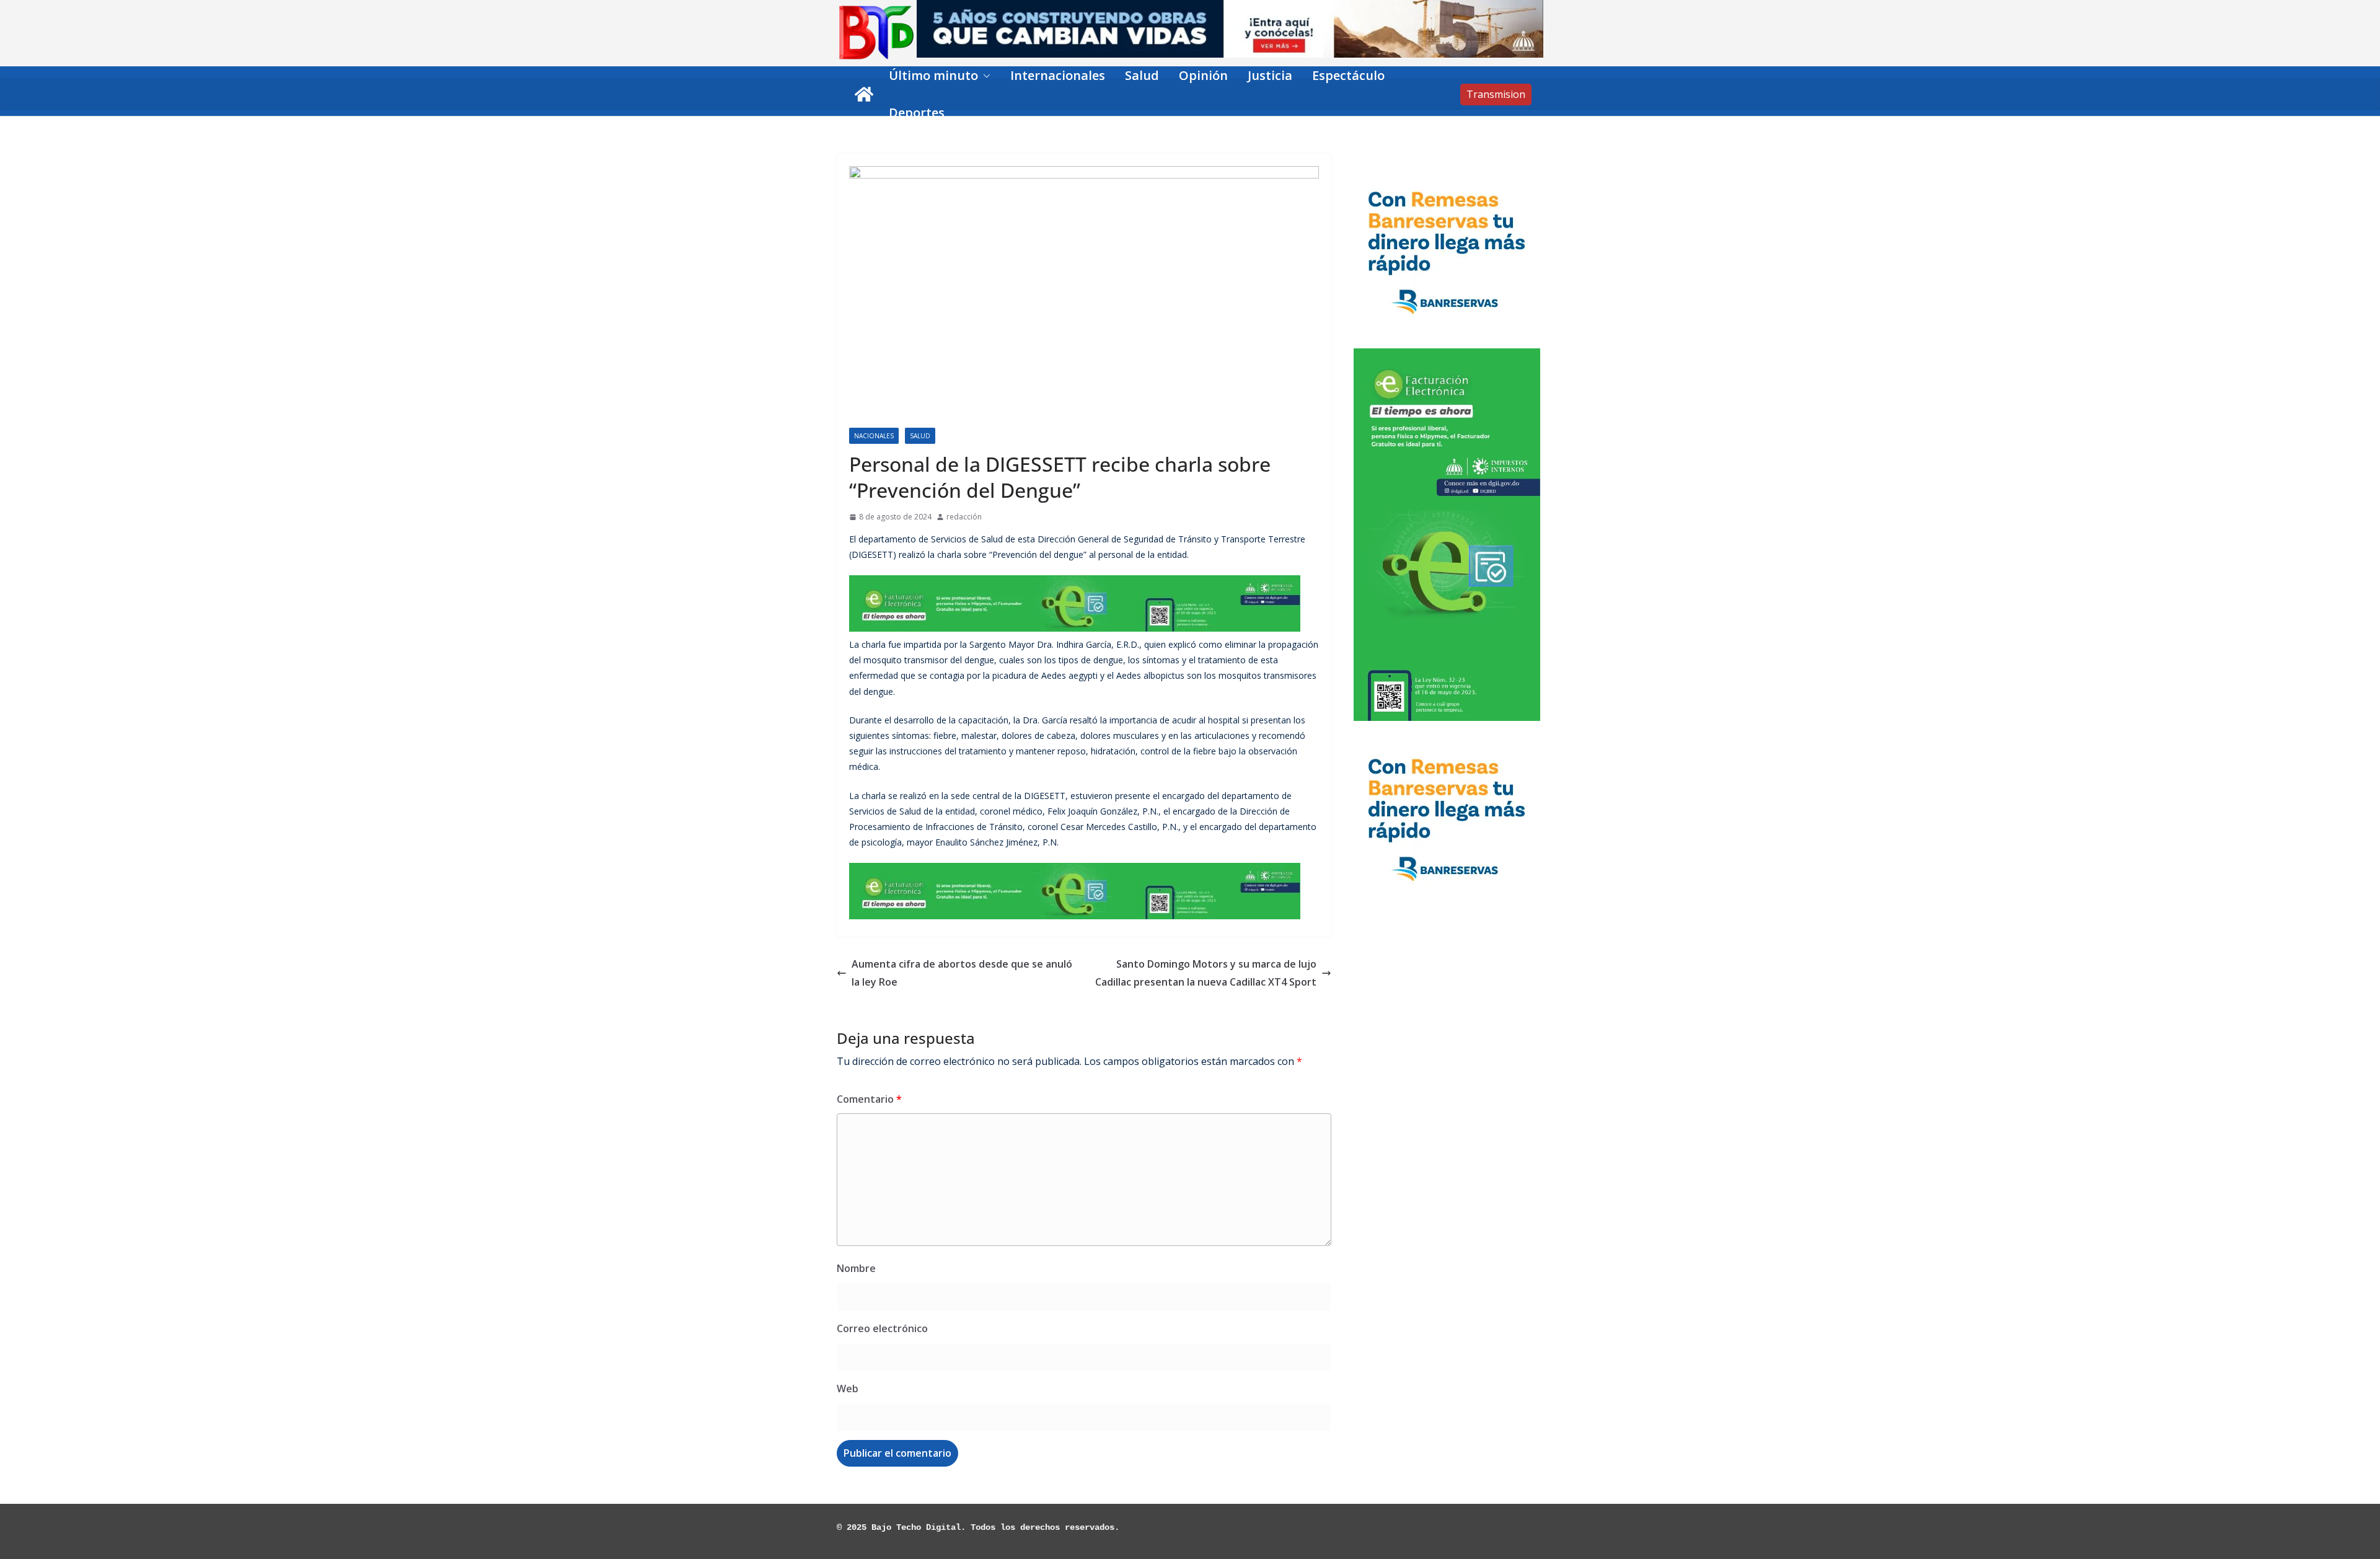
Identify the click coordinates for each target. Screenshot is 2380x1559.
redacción (964, 517)
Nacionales (874, 436)
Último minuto (933, 75)
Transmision (1496, 94)
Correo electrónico (882, 1328)
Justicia (1270, 75)
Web (848, 1389)
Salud (1142, 75)
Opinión (1203, 75)
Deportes (917, 113)
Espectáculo (1348, 75)
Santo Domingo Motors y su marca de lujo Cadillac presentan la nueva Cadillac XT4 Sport (1206, 973)
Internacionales (1058, 75)
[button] (984, 76)
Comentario (869, 1099)
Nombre (856, 1268)
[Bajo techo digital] (864, 94)
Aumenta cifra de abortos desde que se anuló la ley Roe (962, 973)
